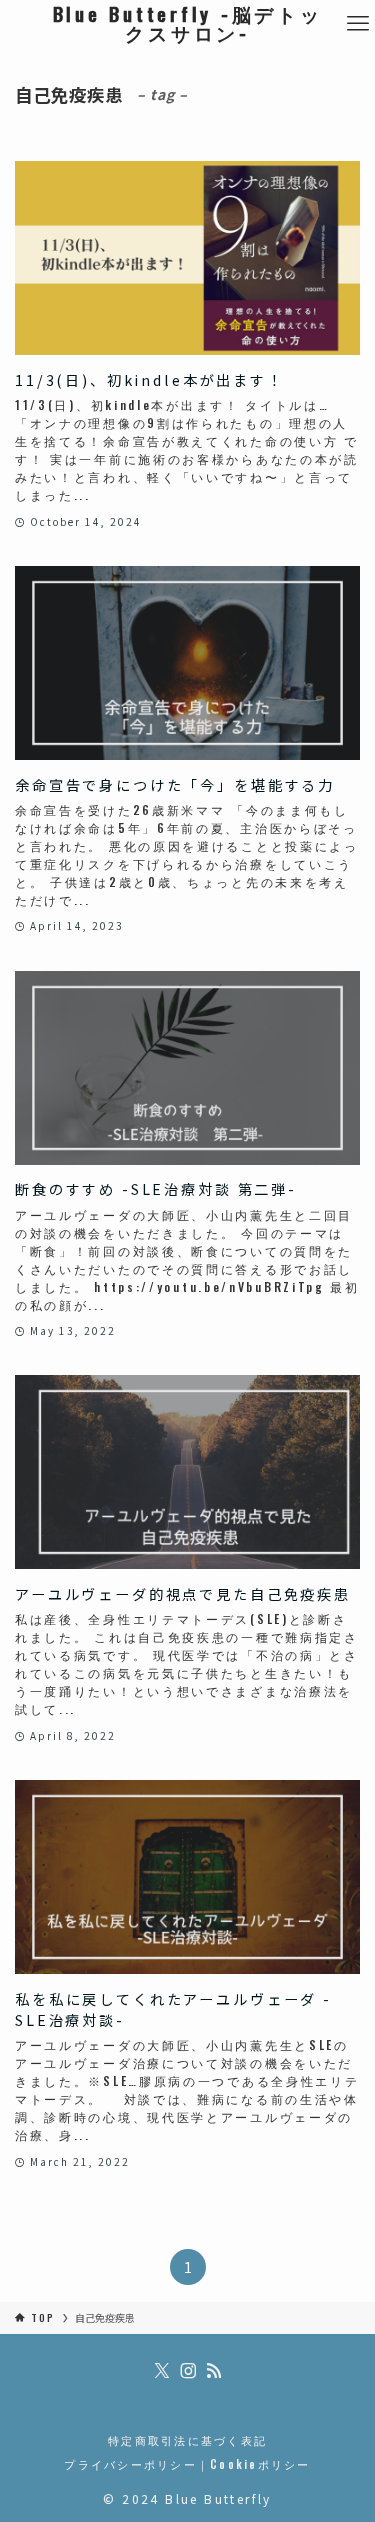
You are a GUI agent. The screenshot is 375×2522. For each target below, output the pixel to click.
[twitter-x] (162, 2371)
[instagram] (188, 2371)
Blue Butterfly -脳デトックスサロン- (188, 24)
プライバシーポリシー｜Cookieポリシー (187, 2464)
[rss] (214, 2371)
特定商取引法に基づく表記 (187, 2440)
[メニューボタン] (357, 23)
